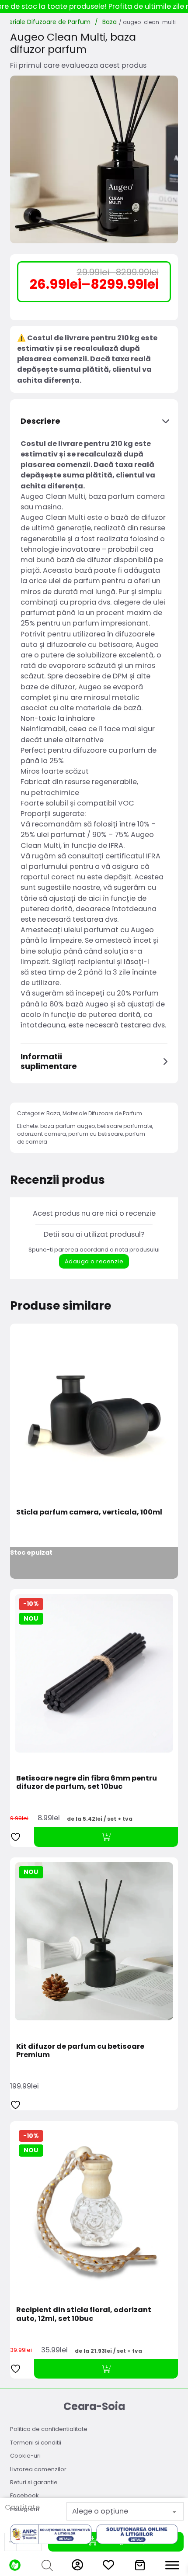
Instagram (25, 2509)
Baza (110, 22)
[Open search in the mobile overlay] (46, 2565)
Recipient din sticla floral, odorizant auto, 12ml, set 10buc (84, 2314)
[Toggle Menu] (172, 2565)
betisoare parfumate (125, 1126)
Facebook (24, 2495)
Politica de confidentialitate (49, 2429)
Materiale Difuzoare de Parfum (102, 1113)
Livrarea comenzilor (38, 2469)
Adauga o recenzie (94, 1261)
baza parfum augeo (68, 1126)
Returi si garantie (34, 2482)
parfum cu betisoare (96, 1134)
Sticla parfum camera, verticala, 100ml (89, 1512)
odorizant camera (42, 1134)
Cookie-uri (25, 2456)
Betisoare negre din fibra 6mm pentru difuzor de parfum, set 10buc (87, 1782)
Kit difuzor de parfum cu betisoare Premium (80, 2050)
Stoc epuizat (31, 1553)
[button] (94, 421)
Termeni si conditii (36, 2443)
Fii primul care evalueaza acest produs (78, 65)
